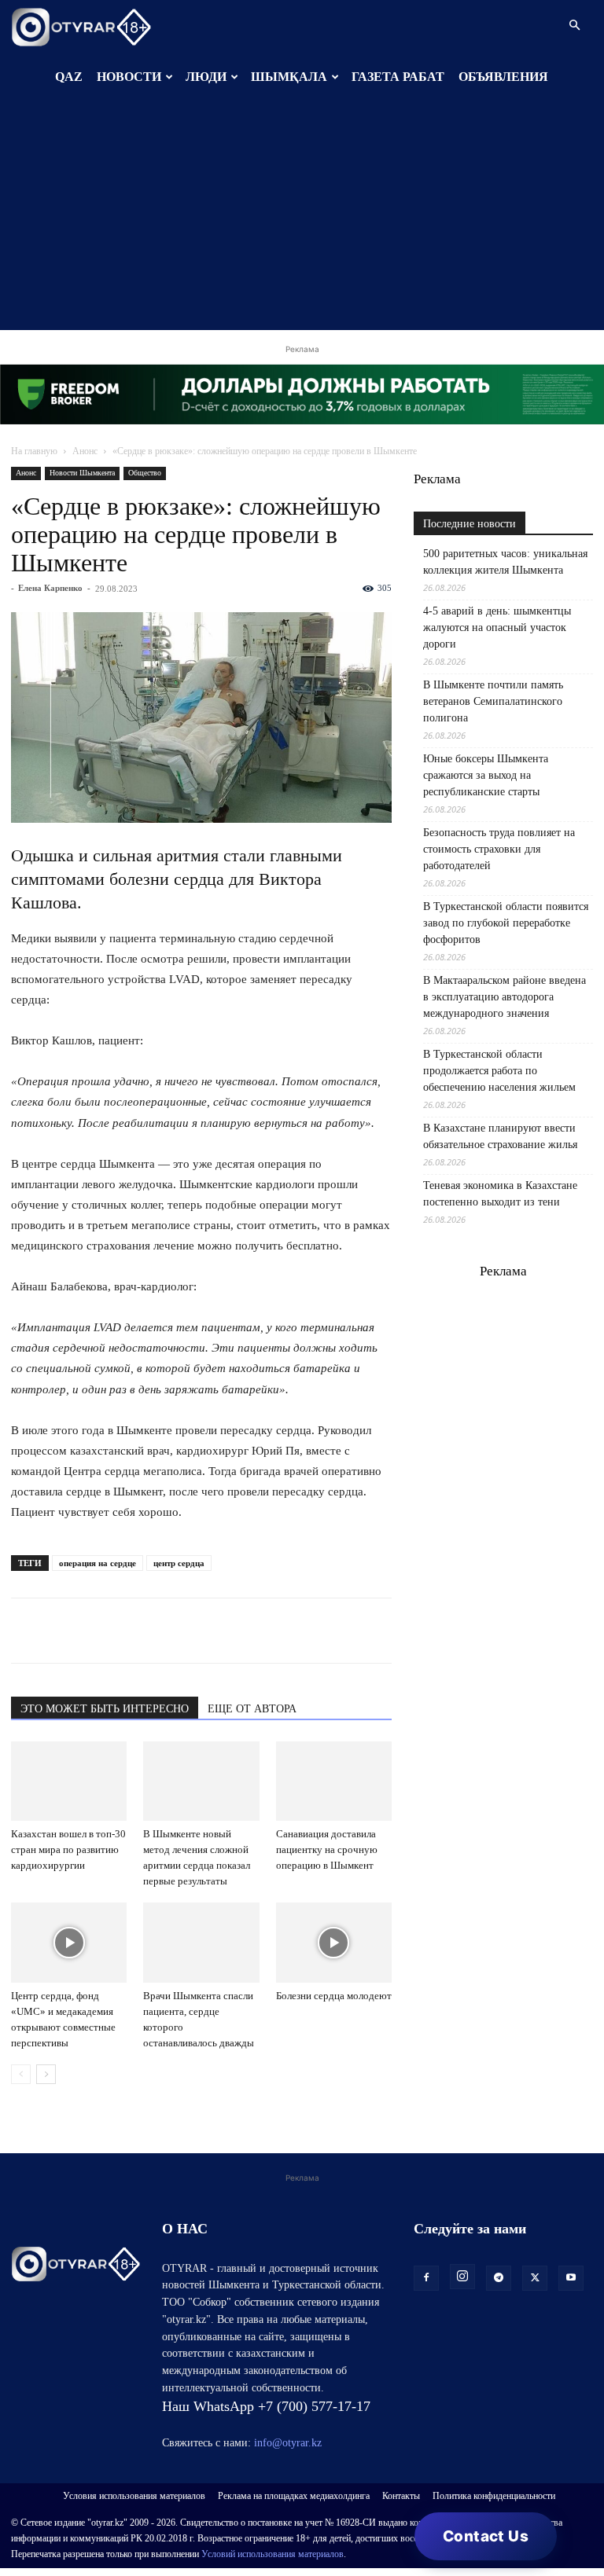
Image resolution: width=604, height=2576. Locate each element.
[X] (171, 1631)
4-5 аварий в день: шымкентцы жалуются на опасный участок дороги (497, 627)
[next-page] (46, 2074)
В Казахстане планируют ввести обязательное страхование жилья (500, 1136)
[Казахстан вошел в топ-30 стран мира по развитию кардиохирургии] (69, 1781)
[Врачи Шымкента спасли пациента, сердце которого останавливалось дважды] (201, 1942)
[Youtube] (571, 2278)
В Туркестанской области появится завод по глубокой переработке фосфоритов (506, 923)
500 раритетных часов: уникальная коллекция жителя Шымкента (505, 562)
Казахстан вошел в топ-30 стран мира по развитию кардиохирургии (68, 1849)
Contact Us (486, 2536)
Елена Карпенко (50, 588)
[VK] (99, 1631)
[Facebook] (135, 1631)
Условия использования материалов (134, 2496)
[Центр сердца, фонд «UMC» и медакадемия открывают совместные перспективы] (69, 1942)
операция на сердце (98, 1563)
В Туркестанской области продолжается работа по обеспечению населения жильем (499, 1071)
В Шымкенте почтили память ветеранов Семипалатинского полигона (493, 701)
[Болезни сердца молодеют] (334, 1942)
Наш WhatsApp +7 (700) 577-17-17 (266, 2406)
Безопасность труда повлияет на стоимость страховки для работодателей (499, 849)
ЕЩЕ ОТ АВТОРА (252, 1709)
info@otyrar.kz (288, 2443)
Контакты (401, 2496)
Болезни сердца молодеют (334, 1996)
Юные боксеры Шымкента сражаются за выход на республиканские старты (486, 775)
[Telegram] (63, 1631)
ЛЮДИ (206, 77)
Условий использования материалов (273, 2554)
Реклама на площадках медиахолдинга (294, 2496)
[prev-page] (21, 2074)
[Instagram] (462, 2277)
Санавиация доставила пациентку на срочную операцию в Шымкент (327, 1849)
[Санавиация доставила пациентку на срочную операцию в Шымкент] (334, 1781)
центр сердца (179, 1563)
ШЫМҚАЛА (289, 77)
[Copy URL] (208, 1631)
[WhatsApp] (27, 1631)
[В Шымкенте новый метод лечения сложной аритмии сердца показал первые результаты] (201, 1781)
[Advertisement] (302, 220)
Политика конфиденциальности (494, 2496)
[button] (574, 26)
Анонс (85, 451)
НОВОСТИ (129, 77)
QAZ (69, 77)
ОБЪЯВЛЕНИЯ (503, 77)
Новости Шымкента (82, 473)
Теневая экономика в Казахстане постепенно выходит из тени (500, 1194)
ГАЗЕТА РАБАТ (398, 77)
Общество (145, 473)
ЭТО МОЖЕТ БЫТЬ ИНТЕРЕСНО (105, 1709)
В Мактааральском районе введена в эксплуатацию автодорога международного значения (505, 997)
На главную (34, 451)
